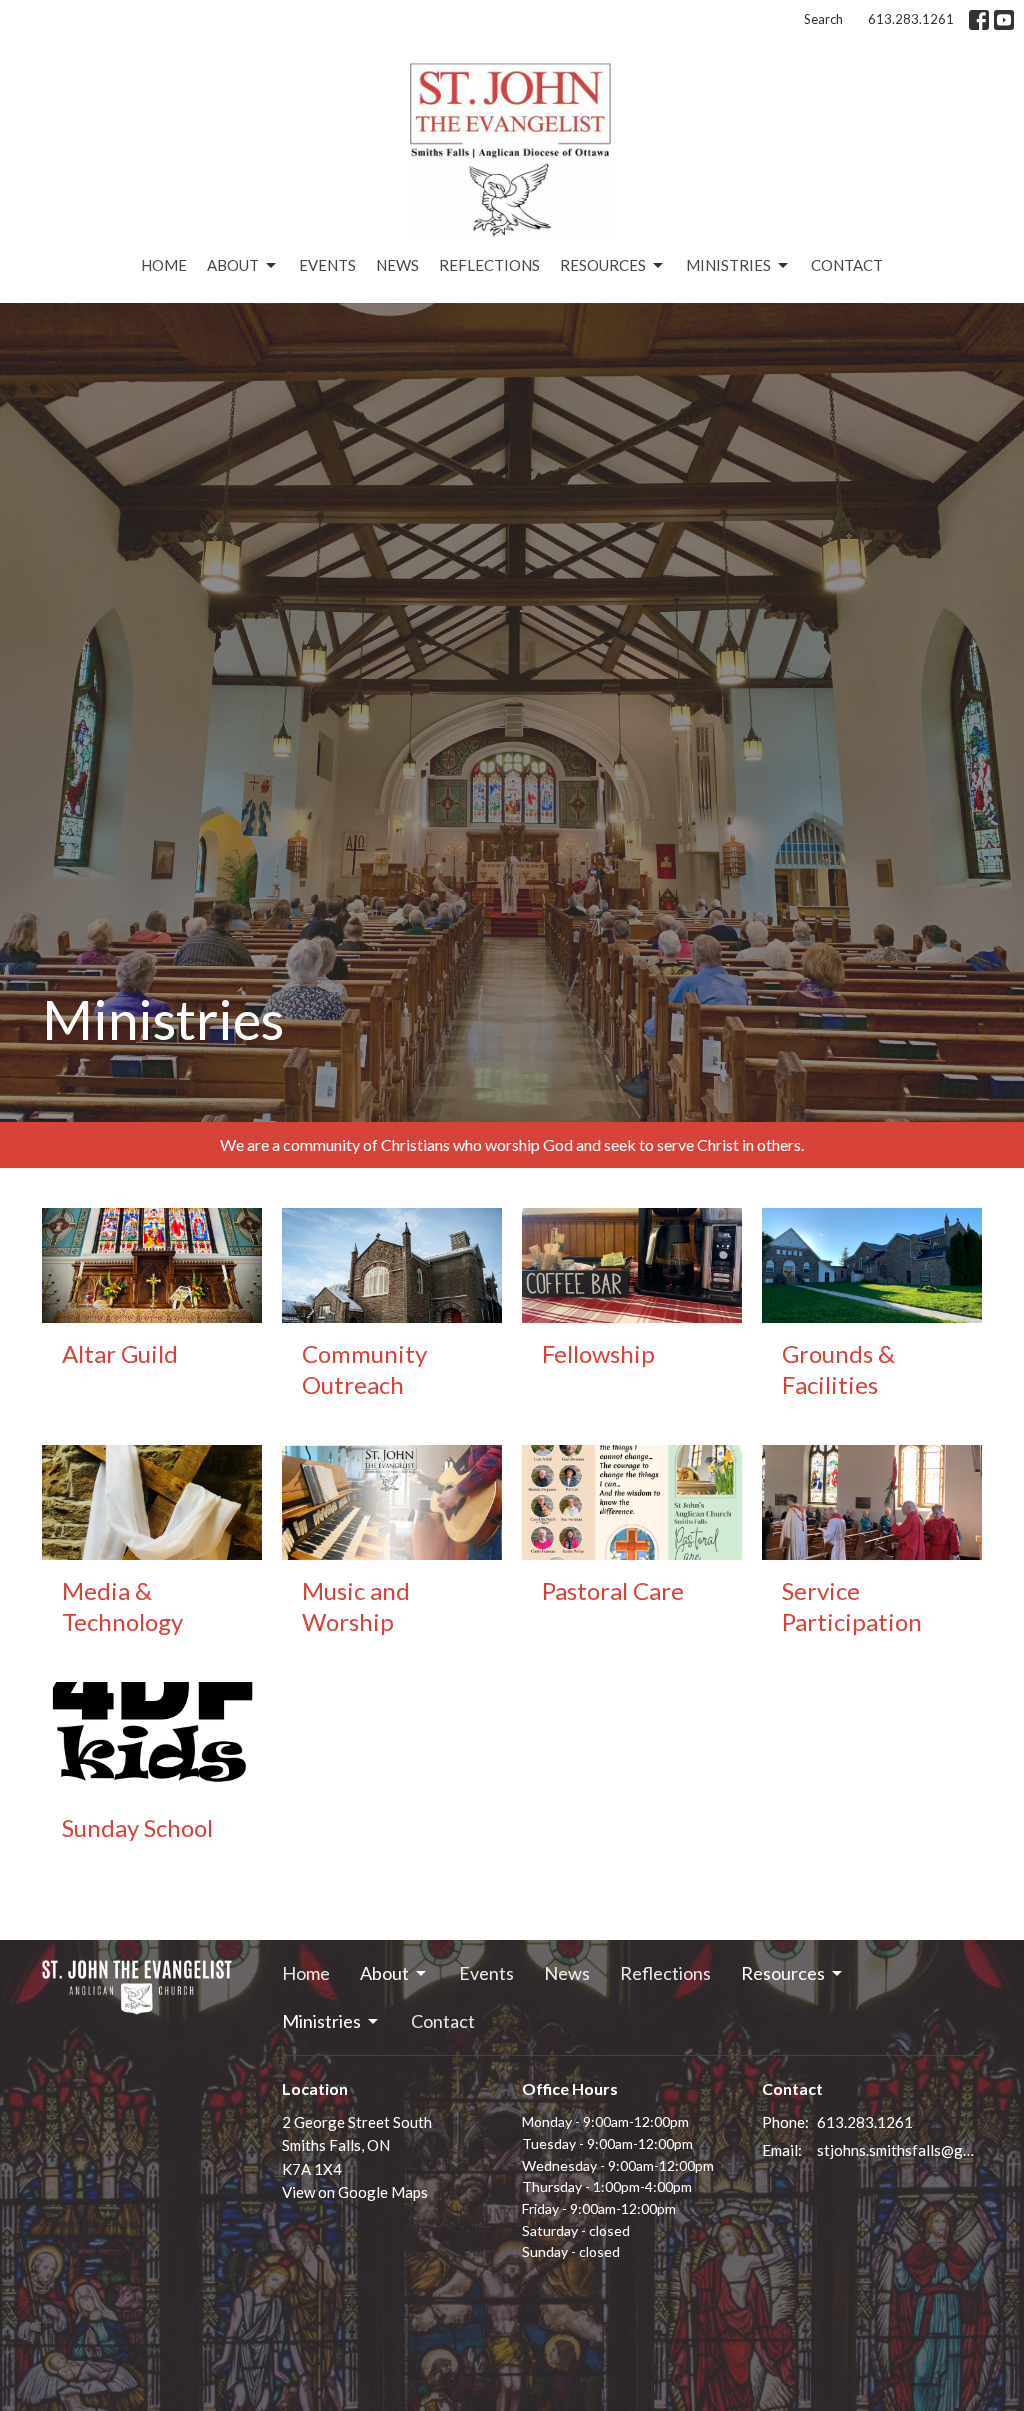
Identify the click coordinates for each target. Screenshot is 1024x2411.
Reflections (489, 265)
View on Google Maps (355, 2192)
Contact (847, 265)
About (233, 265)
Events (327, 265)
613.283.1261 (911, 19)
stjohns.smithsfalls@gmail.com (899, 2150)
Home (164, 265)
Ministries (728, 265)
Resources (603, 265)
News (397, 265)
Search (823, 19)
